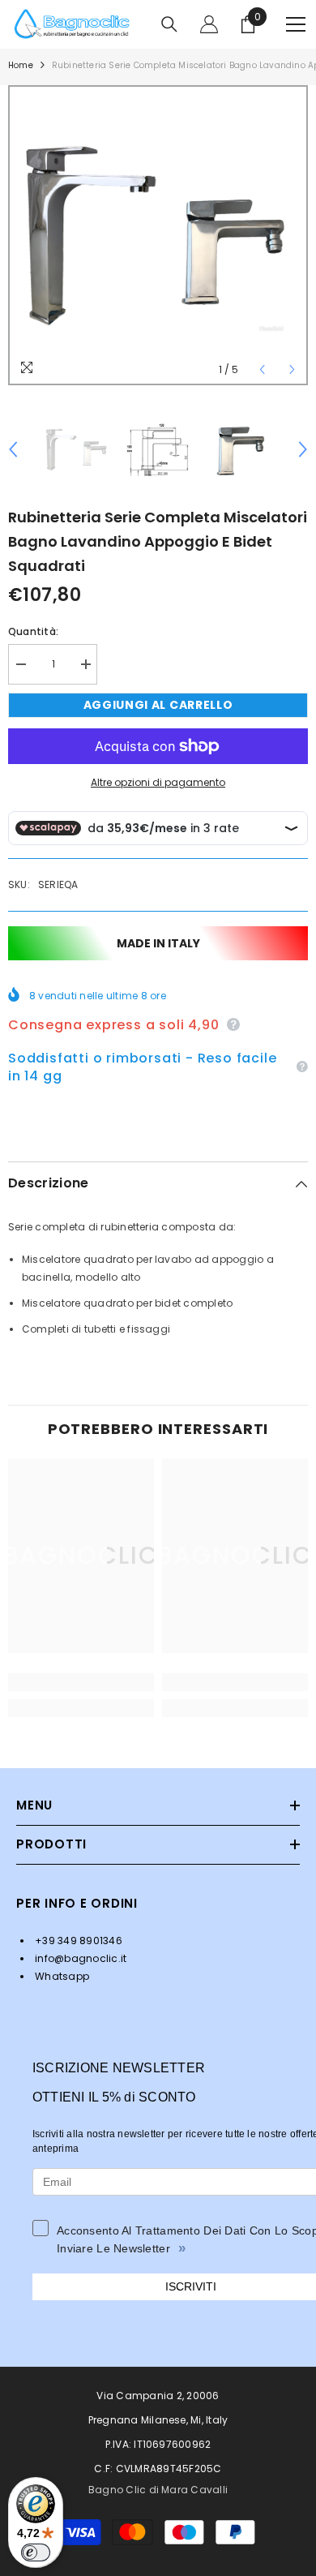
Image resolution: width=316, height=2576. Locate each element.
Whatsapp (61, 1976)
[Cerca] (169, 24)
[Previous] (262, 369)
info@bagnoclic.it (79, 1958)
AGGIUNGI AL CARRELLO (158, 705)
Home (21, 65)
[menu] (296, 24)
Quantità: (33, 631)
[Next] (292, 369)
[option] (158, 235)
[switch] (36, 2552)
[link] (81, 1682)
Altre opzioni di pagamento (158, 782)
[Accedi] (209, 24)
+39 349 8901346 (77, 1941)
